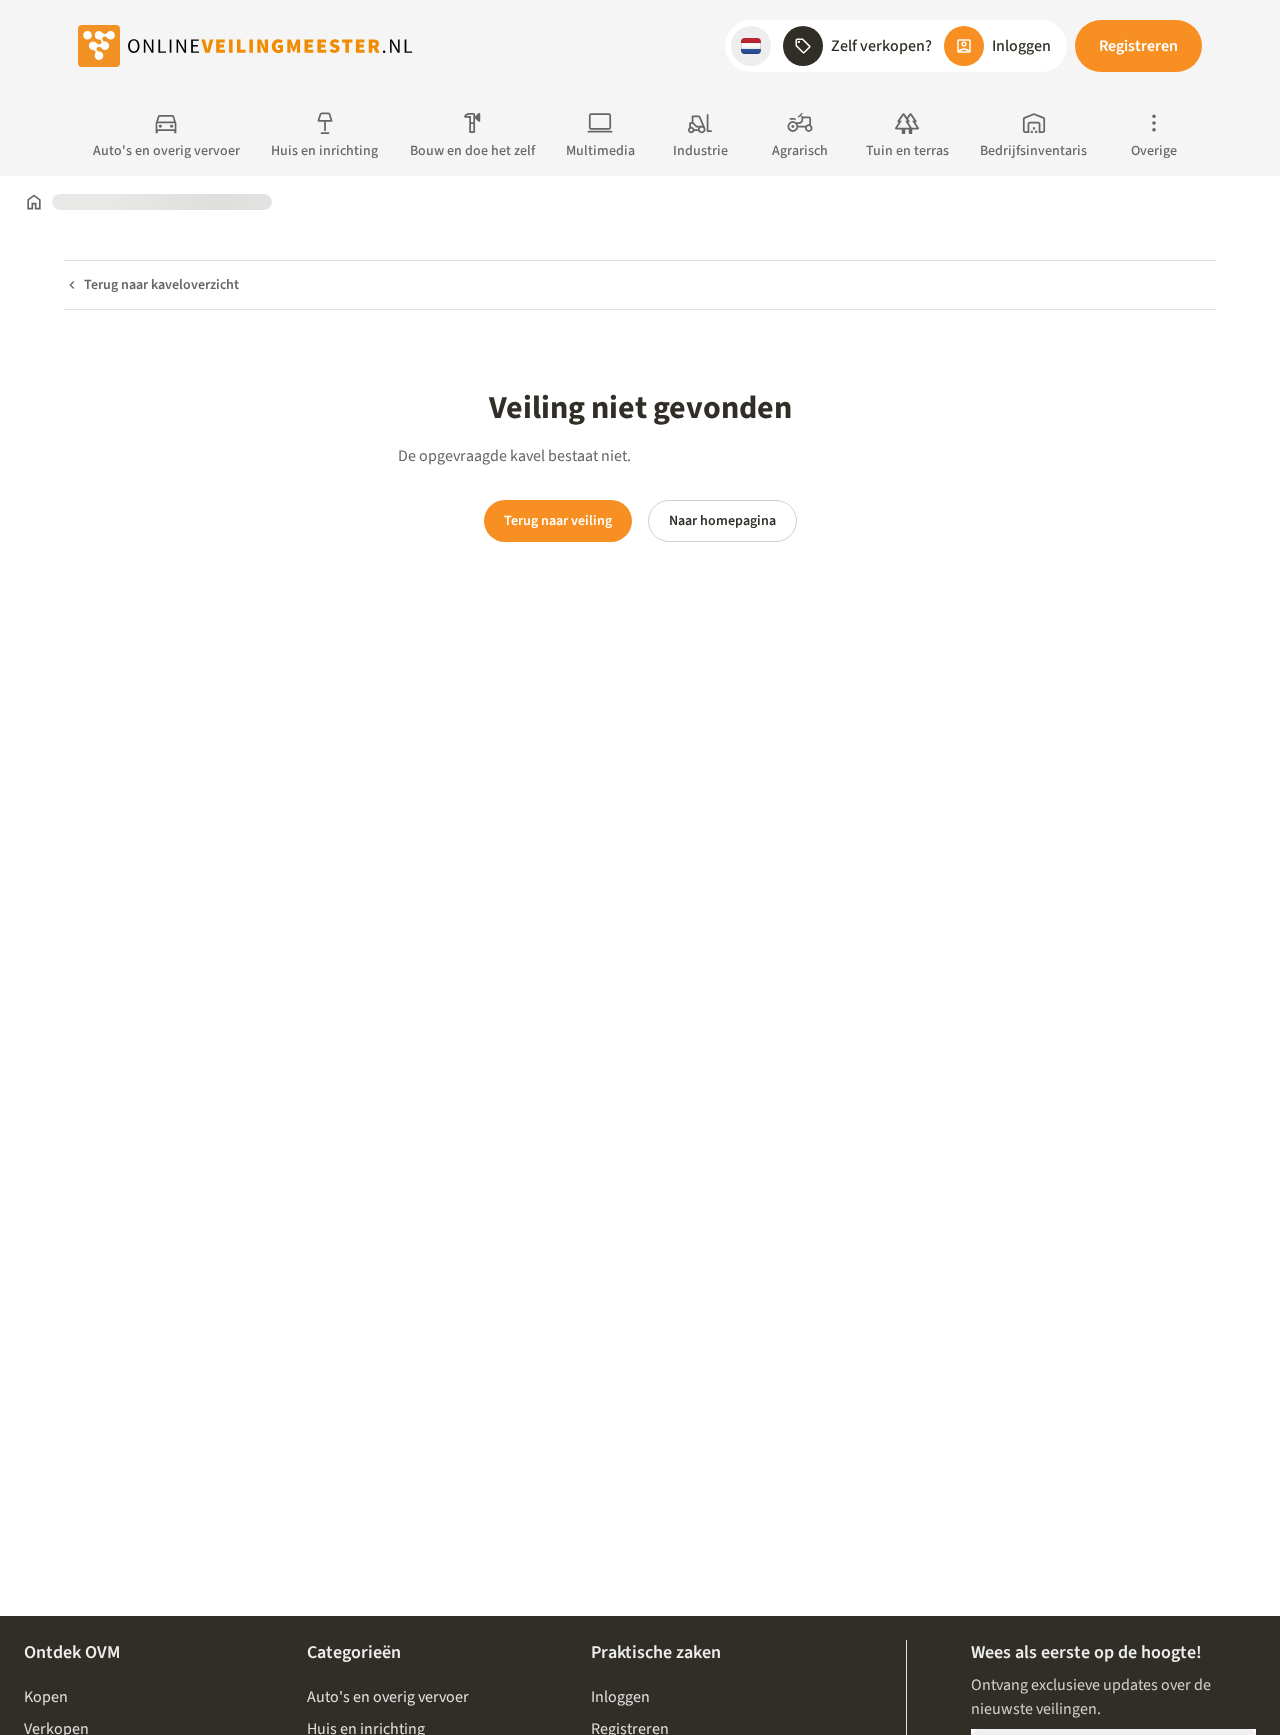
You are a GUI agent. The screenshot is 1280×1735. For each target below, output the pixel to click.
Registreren (1138, 46)
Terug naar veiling (558, 521)
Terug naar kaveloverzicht (161, 285)
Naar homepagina (722, 521)
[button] (751, 46)
